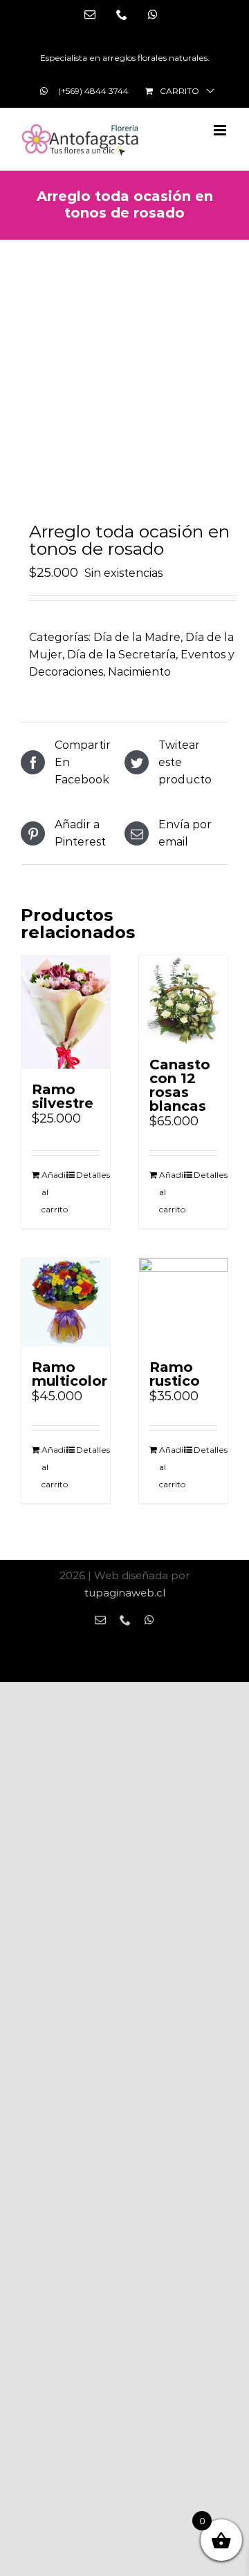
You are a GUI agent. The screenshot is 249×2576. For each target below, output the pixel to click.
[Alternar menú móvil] (221, 130)
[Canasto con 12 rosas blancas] (183, 1000)
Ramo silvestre (63, 1096)
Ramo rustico (175, 1374)
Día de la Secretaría (121, 655)
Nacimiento (139, 672)
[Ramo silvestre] (66, 1012)
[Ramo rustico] (183, 1302)
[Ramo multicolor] (66, 1302)
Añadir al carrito (53, 1192)
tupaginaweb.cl (125, 1593)
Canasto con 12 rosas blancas (180, 1085)
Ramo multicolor (70, 1374)
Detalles (88, 1175)
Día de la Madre (137, 637)
